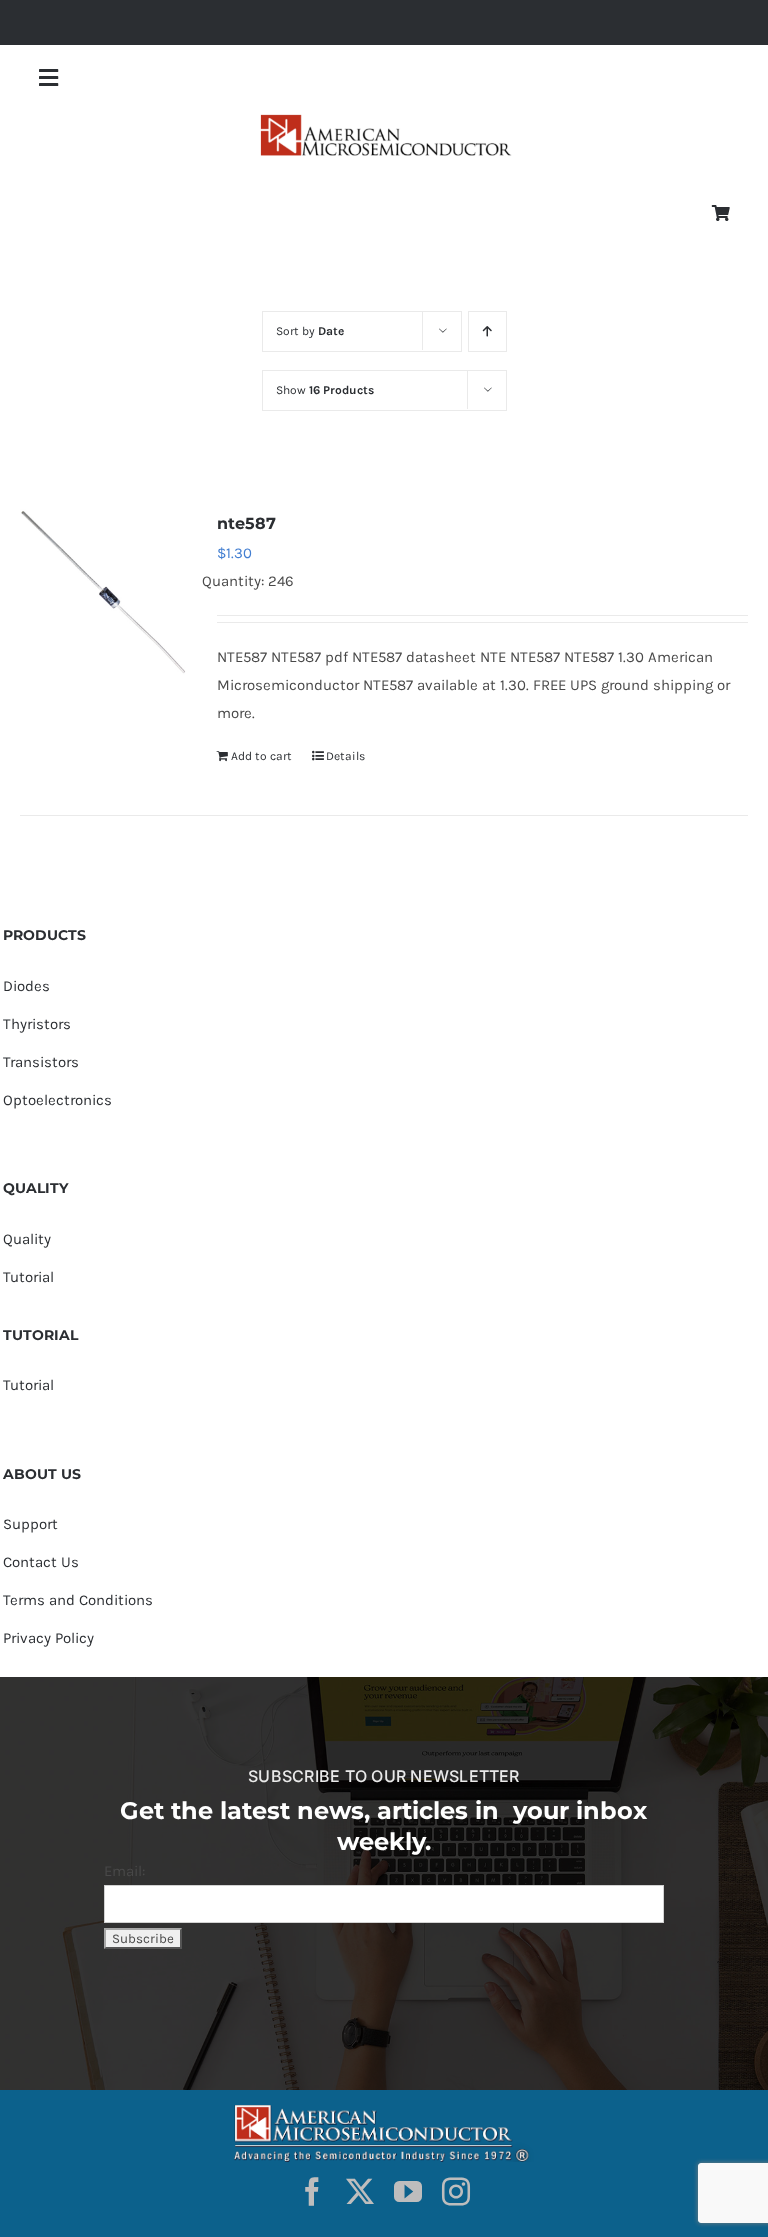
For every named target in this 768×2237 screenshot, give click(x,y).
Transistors (41, 1062)
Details (345, 756)
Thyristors (37, 1024)
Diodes (26, 986)
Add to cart (261, 756)
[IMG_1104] (384, 120)
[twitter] (360, 2192)
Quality (27, 1239)
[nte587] (103, 592)
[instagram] (456, 2192)
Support (30, 1524)
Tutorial (28, 1277)
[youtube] (408, 2192)
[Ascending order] (487, 331)
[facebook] (312, 2192)
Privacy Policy (48, 1638)
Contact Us (41, 1562)
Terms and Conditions (78, 1600)
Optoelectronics (57, 1100)
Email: (124, 1871)
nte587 (246, 523)
